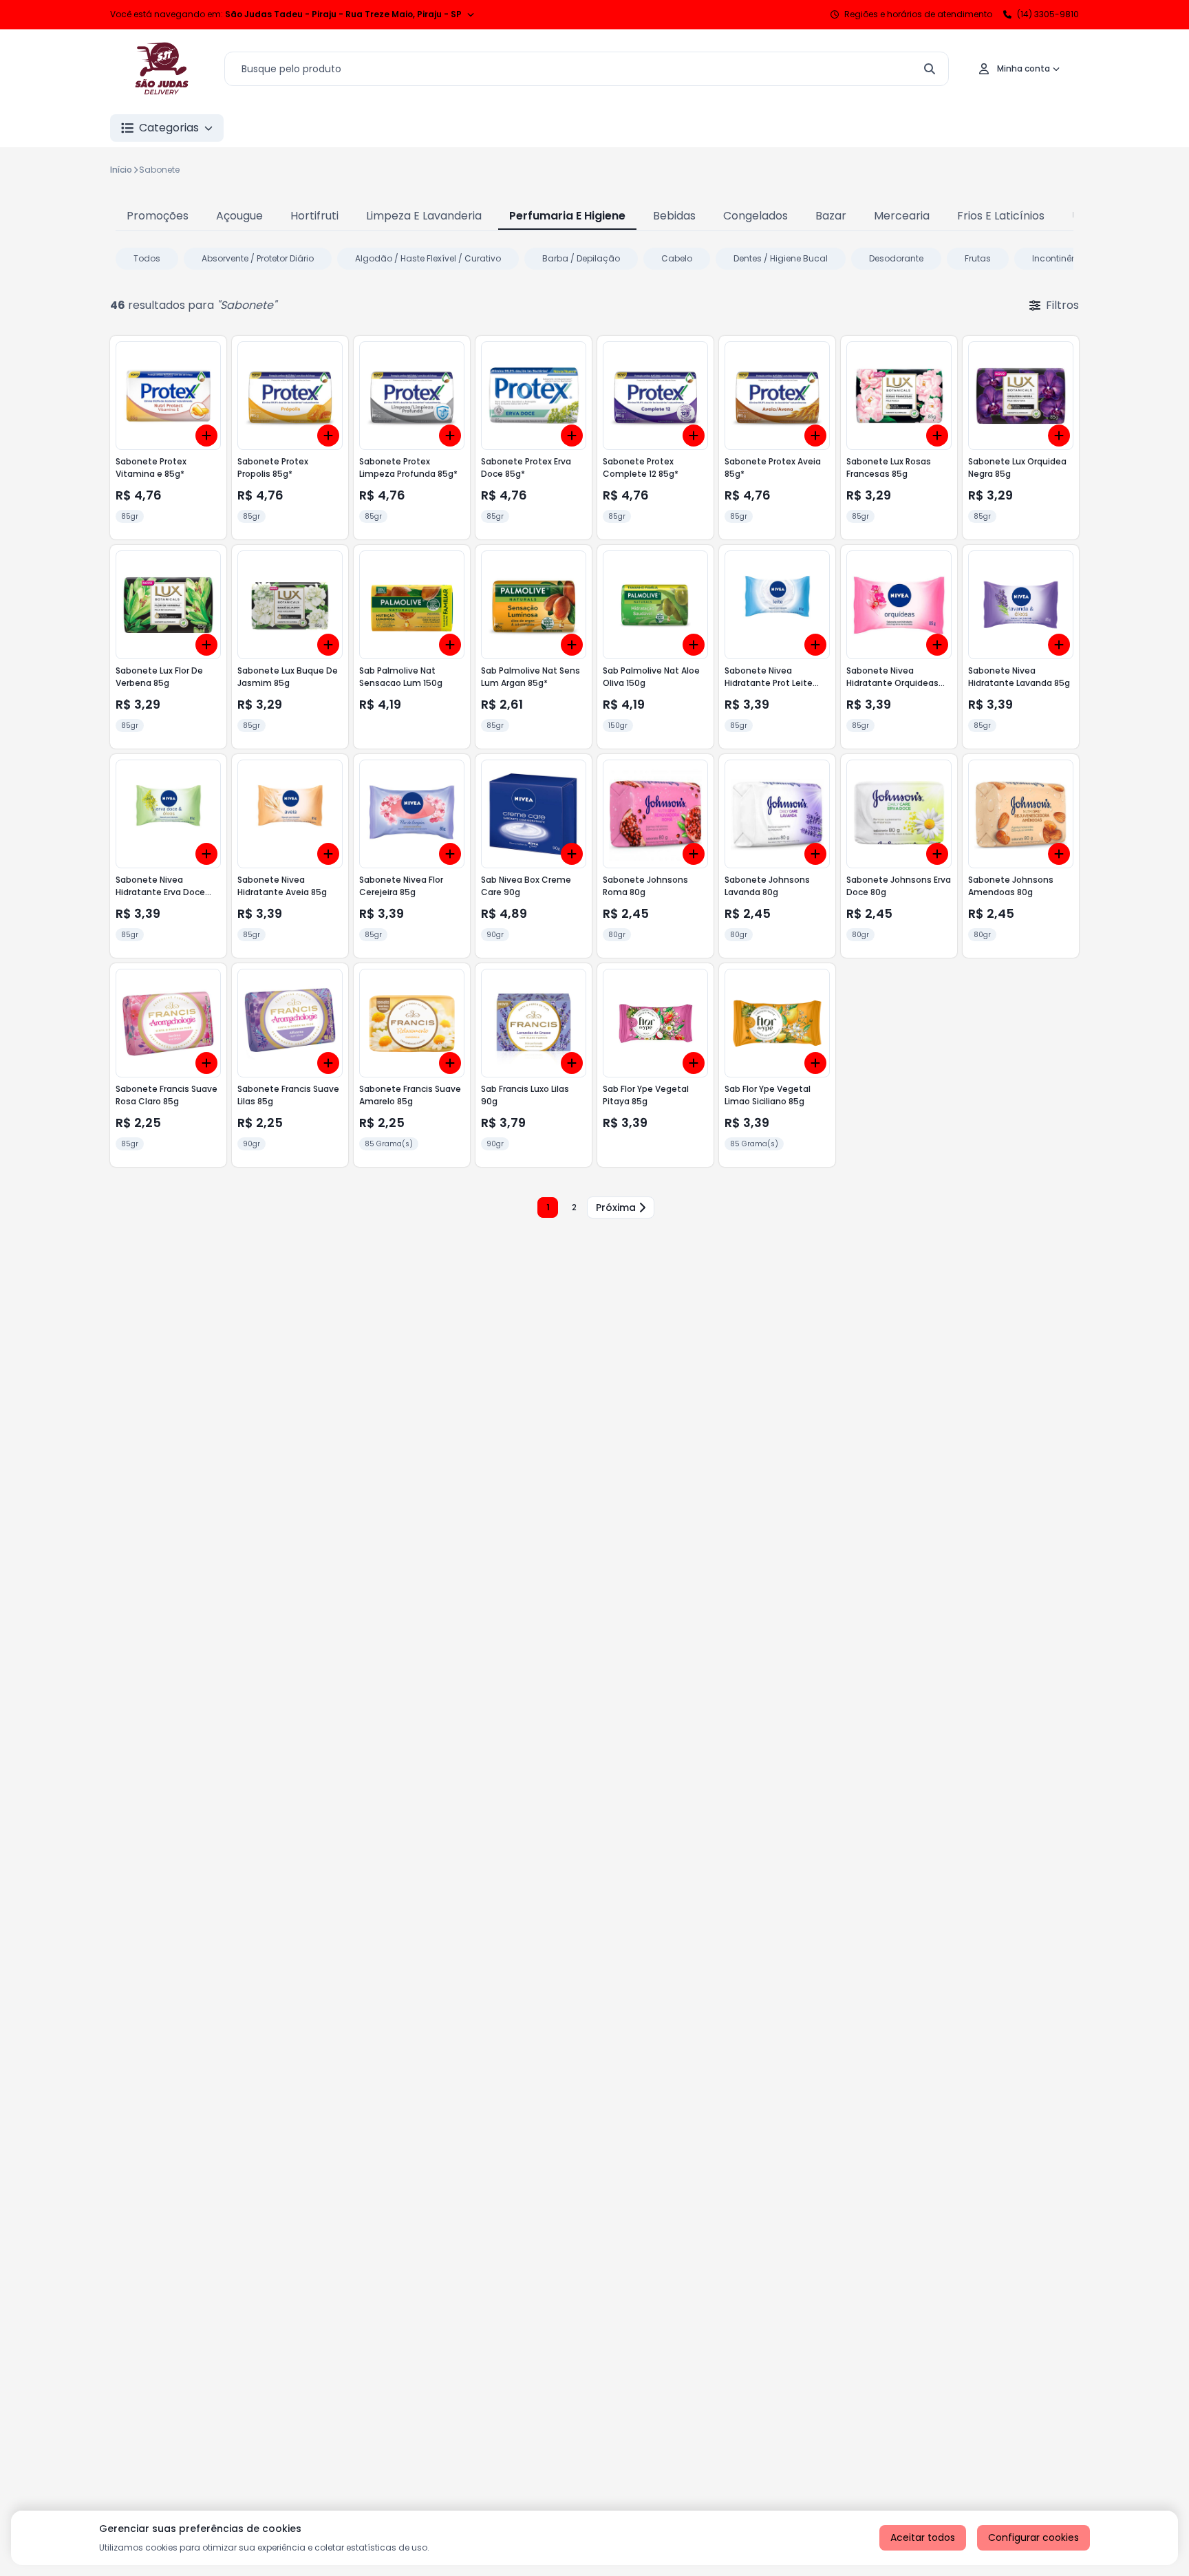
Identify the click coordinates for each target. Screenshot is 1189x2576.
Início (121, 170)
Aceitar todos (923, 2537)
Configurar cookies (1033, 2537)
